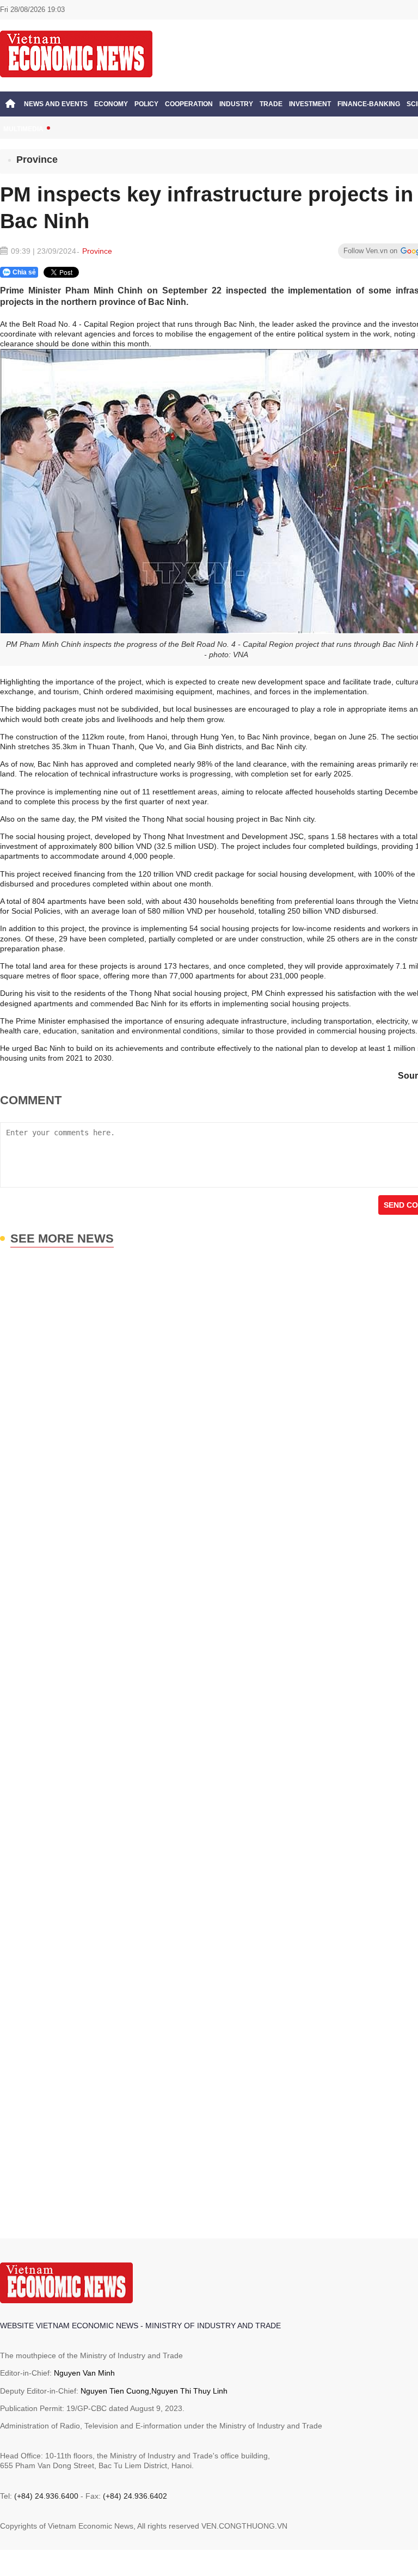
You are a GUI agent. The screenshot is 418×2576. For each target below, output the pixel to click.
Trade (271, 104)
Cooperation (189, 104)
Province (37, 160)
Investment (310, 104)
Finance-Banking (369, 104)
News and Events (56, 104)
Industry (236, 104)
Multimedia (23, 129)
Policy (146, 104)
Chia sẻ (24, 272)
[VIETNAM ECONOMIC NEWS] (76, 53)
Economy (111, 104)
